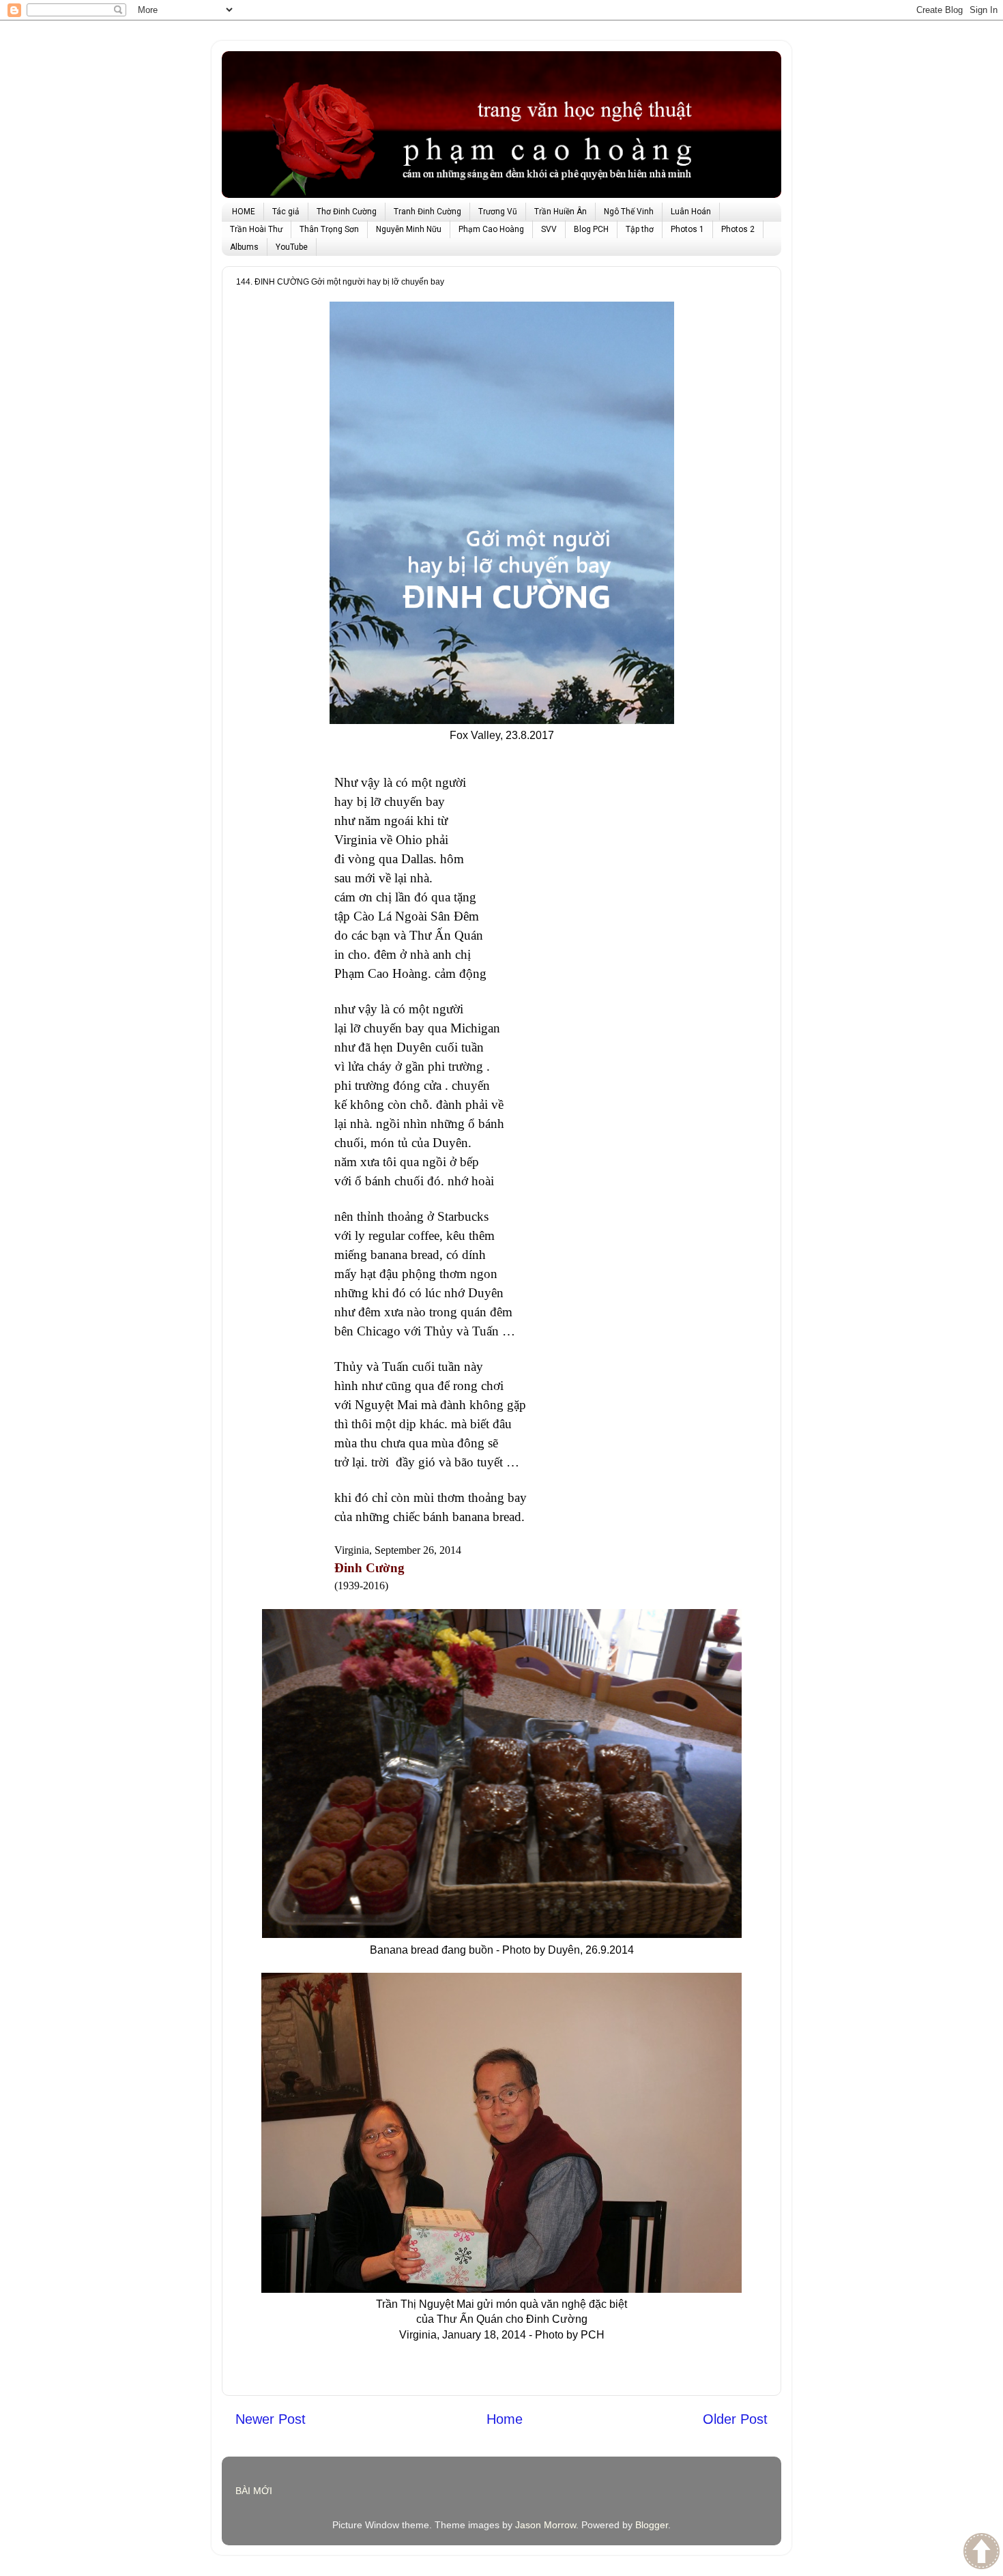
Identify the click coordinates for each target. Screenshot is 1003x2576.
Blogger (652, 2525)
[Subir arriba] (982, 2553)
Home (505, 2419)
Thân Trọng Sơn (329, 229)
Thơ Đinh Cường (347, 212)
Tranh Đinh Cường (427, 212)
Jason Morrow (546, 2525)
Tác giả (286, 212)
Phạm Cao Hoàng (491, 229)
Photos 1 (687, 229)
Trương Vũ (498, 212)
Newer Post (271, 2419)
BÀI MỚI (254, 2491)
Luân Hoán (691, 212)
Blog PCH (591, 229)
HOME (244, 212)
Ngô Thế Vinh (629, 212)
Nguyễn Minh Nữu (409, 229)
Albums (244, 247)
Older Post (735, 2419)
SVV (549, 229)
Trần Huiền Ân (561, 212)
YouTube (292, 247)
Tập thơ (640, 229)
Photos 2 (738, 229)
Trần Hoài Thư (256, 229)
